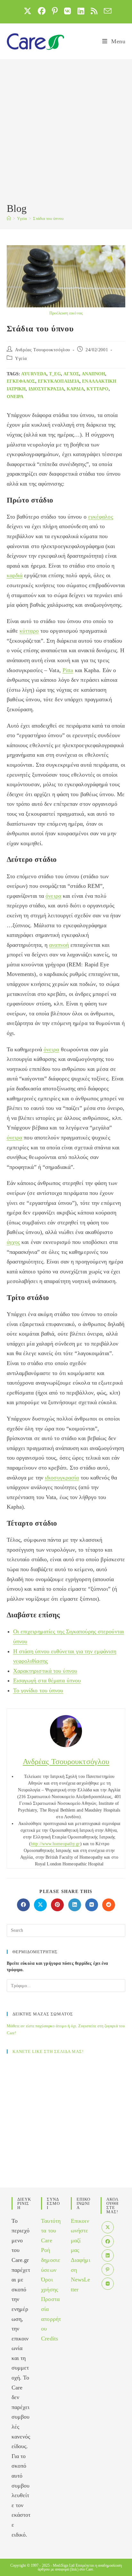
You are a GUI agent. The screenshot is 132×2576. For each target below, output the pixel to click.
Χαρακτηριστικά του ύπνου (45, 1671)
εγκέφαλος (21, 381)
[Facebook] (108, 2241)
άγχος (71, 374)
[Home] (9, 218)
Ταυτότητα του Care (51, 2231)
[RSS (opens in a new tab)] (94, 11)
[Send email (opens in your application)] (106, 11)
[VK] (108, 2284)
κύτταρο (98, 389)
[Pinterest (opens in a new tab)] (55, 11)
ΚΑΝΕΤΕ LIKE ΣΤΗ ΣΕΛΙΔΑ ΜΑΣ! (48, 2051)
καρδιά (75, 389)
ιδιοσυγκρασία (46, 389)
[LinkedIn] (108, 2255)
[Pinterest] (108, 2270)
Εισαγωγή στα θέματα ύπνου (47, 1680)
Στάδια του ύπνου (48, 218)
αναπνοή (59, 945)
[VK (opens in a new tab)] (67, 11)
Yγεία (21, 358)
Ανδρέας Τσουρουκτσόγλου (43, 350)
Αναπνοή (94, 374)
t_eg (55, 374)
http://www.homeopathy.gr (55, 1844)
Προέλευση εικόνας (66, 313)
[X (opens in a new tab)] (28, 11)
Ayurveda (34, 374)
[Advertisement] (66, 132)
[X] (108, 2227)
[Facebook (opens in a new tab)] (42, 11)
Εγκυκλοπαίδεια (59, 381)
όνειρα (15, 397)
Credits (50, 2338)
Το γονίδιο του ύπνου (38, 1690)
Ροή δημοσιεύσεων (51, 2260)
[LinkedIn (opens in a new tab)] (81, 11)
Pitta (68, 670)
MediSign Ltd (64, 2565)
